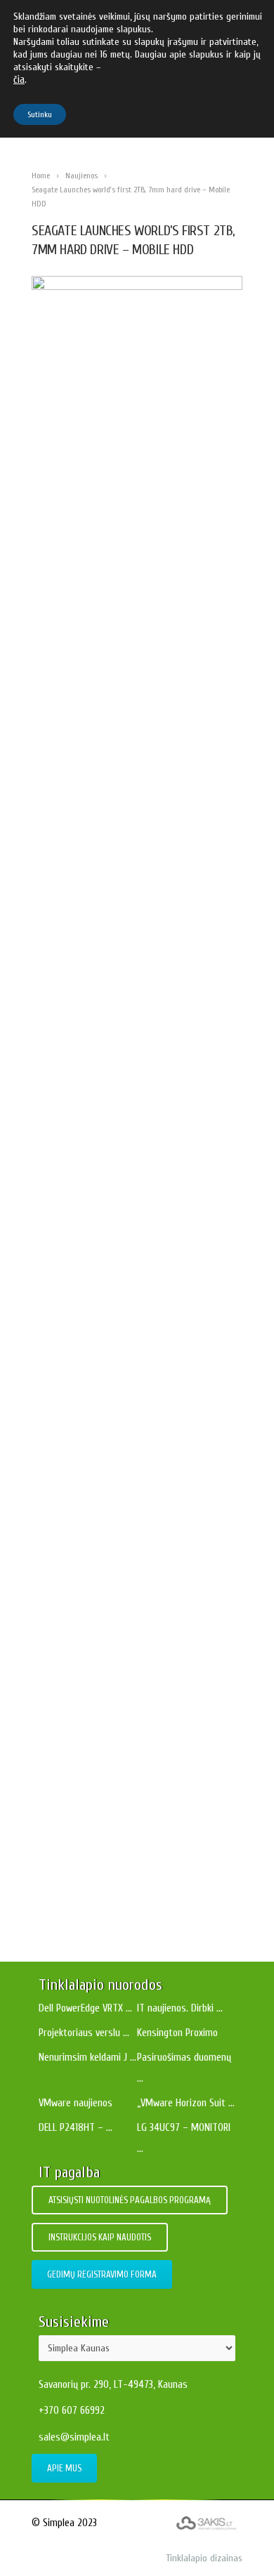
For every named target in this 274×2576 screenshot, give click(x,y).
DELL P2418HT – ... (76, 2128)
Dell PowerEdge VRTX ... (85, 2008)
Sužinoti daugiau (137, 997)
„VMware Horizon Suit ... (186, 2103)
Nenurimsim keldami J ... (87, 2058)
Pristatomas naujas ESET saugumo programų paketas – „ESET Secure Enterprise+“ (144, 1548)
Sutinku (40, 114)
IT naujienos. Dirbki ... (180, 2008)
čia (19, 80)
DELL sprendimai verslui (165, 1104)
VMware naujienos (76, 2103)
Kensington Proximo (177, 2033)
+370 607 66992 (72, 2411)
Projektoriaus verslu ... (84, 2033)
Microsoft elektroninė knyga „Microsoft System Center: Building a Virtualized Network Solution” (137, 1242)
